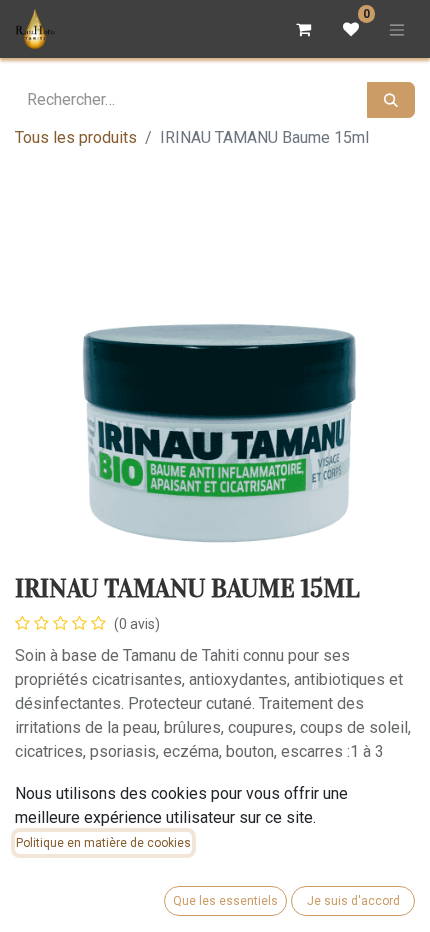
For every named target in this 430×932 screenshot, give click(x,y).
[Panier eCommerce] (303, 29)
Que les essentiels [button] (225, 901)
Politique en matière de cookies (103, 843)
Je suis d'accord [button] (353, 901)
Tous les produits (76, 137)
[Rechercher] (391, 100)
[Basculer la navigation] (397, 29)
